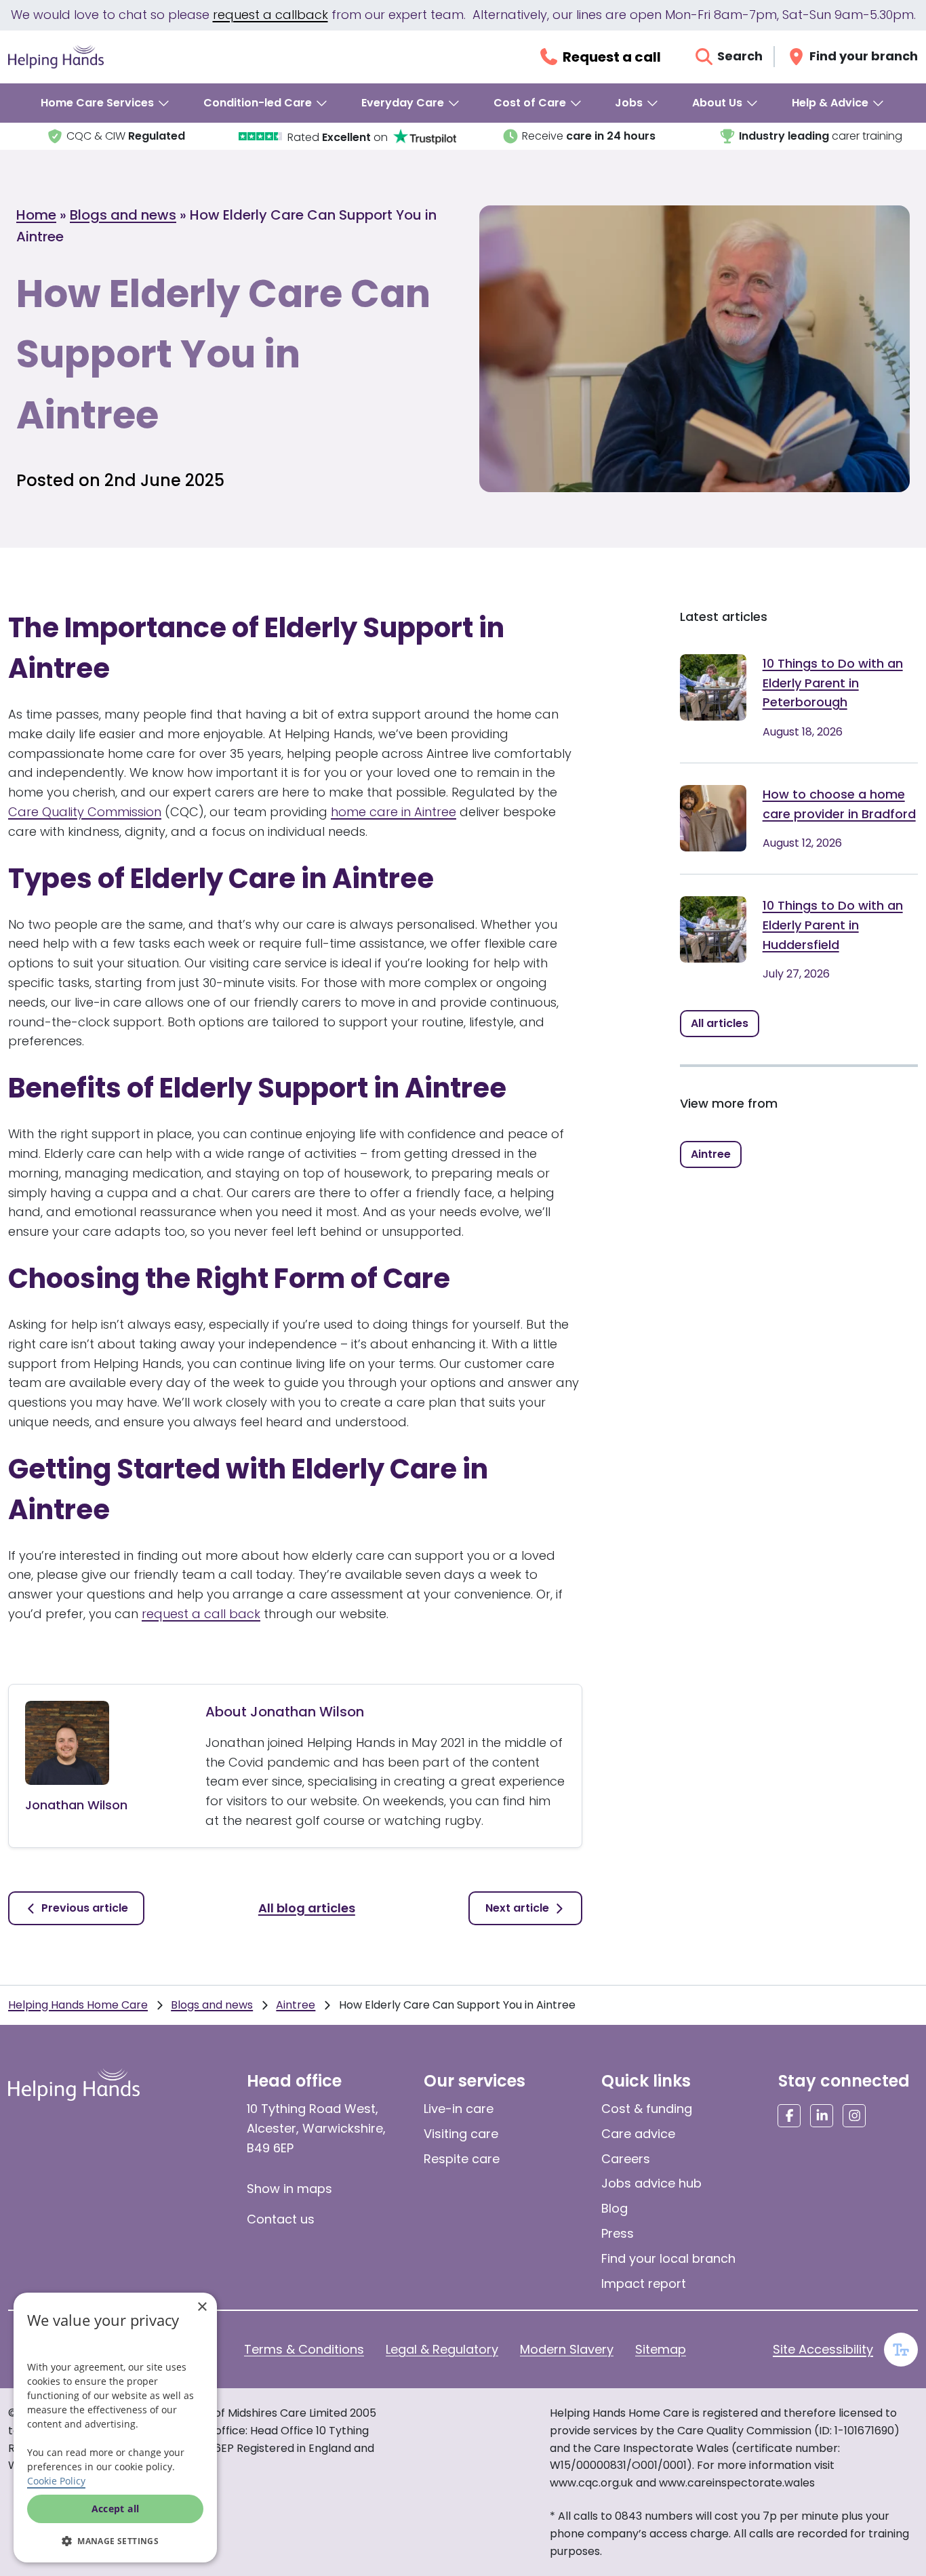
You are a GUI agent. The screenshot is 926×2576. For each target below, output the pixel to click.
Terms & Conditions (304, 2349)
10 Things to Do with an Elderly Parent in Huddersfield (833, 925)
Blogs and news (123, 215)
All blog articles (307, 1908)
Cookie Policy (56, 2481)
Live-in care (459, 2109)
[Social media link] (789, 2116)
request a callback (270, 15)
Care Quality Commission (85, 812)
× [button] (202, 2307)
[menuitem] (106, 103)
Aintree (296, 2005)
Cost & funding (647, 2109)
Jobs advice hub (651, 2183)
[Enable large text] (901, 2350)
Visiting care (461, 2134)
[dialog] (115, 2428)
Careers (626, 2159)
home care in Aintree (394, 812)
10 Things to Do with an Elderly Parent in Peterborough (833, 683)
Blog (615, 2208)
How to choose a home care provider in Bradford (839, 804)
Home (36, 215)
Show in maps (289, 2189)
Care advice (638, 2134)
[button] (115, 2541)
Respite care (462, 2159)
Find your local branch (668, 2258)
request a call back (201, 1614)
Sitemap (661, 2349)
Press (618, 2233)
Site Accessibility (823, 2349)
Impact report (644, 2283)
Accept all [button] (116, 2509)
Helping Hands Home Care (78, 2005)
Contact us (281, 2219)
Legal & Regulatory (442, 2349)
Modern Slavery (567, 2349)
